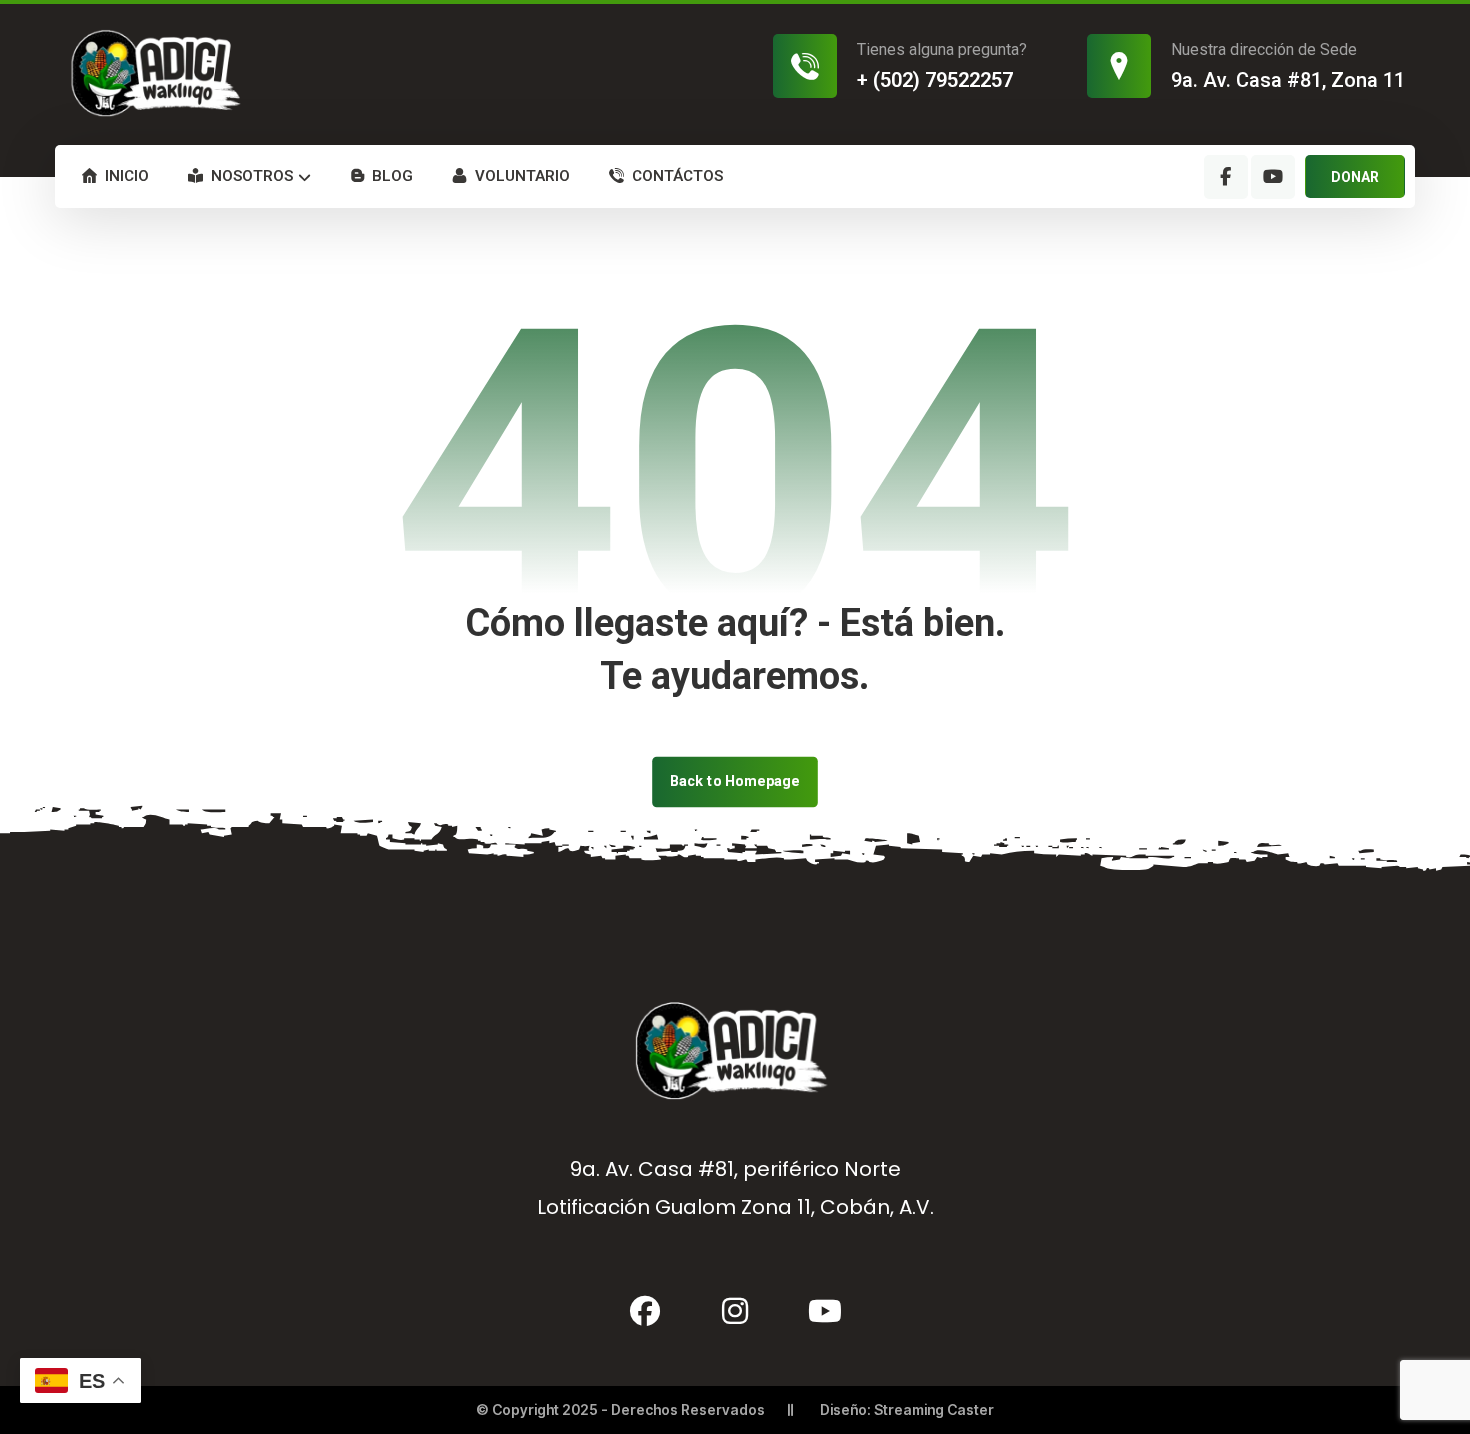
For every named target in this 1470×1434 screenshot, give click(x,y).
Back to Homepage (735, 781)
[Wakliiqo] (159, 73)
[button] (1226, 177)
